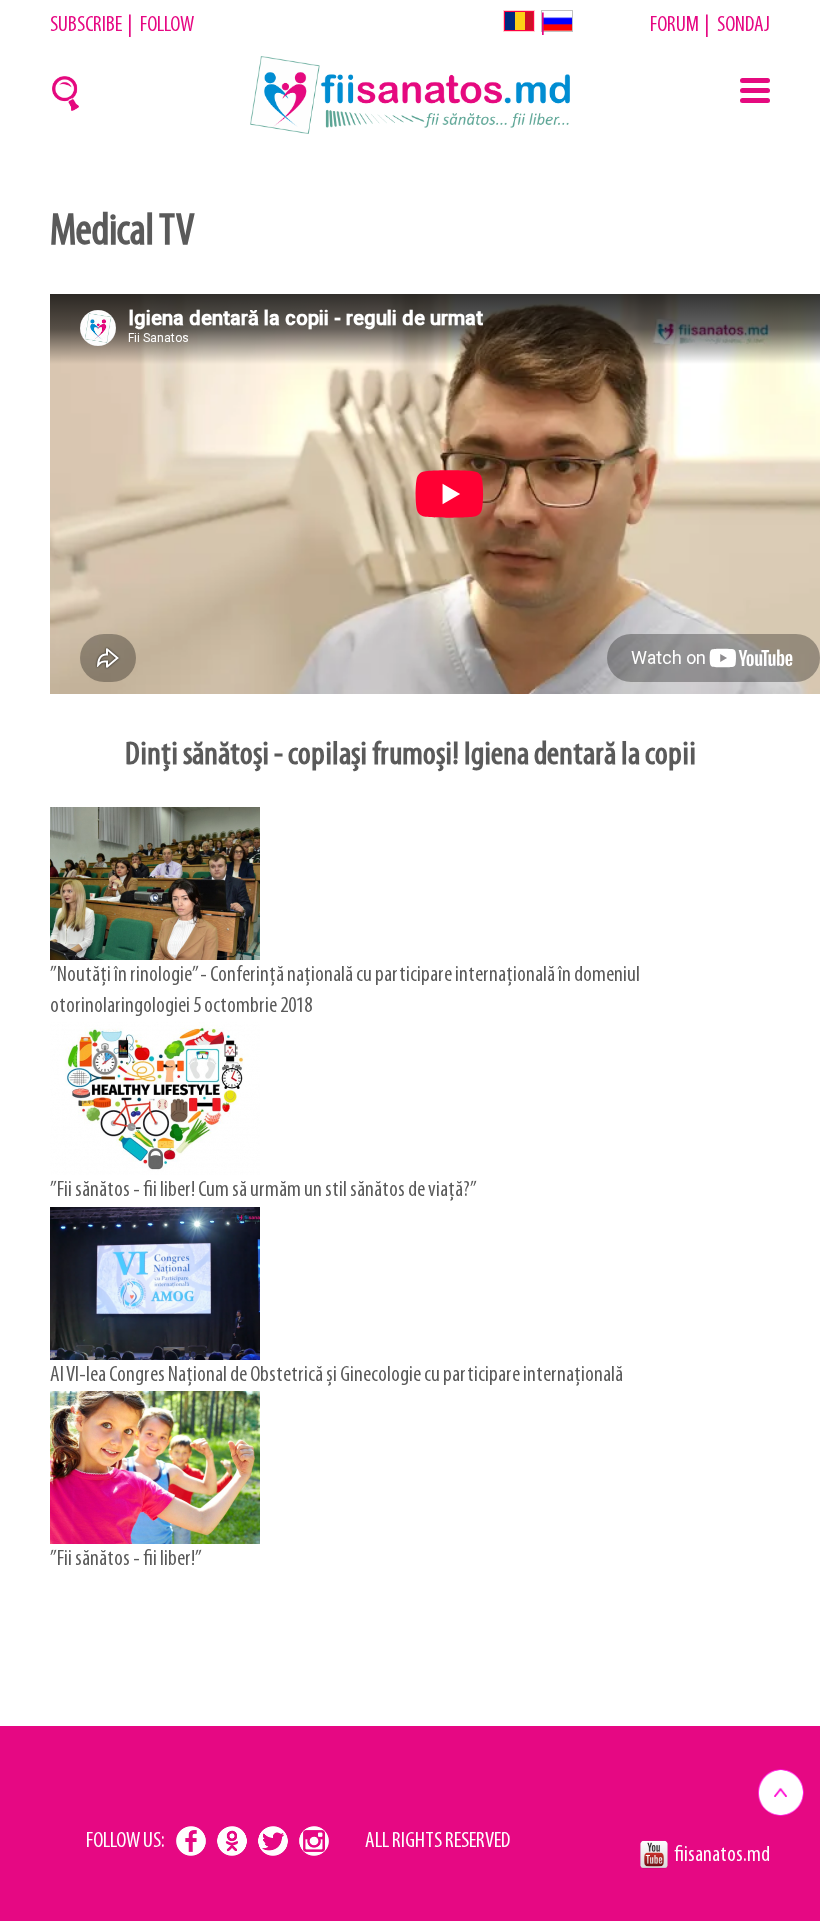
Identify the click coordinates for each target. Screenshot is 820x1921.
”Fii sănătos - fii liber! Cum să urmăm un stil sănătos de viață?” (263, 1190)
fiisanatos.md (722, 1855)
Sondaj (743, 25)
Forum (674, 25)
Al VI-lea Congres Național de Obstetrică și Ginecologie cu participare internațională (336, 1375)
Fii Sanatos (410, 95)
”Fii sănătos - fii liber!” (126, 1559)
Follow (167, 25)
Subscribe (86, 25)
